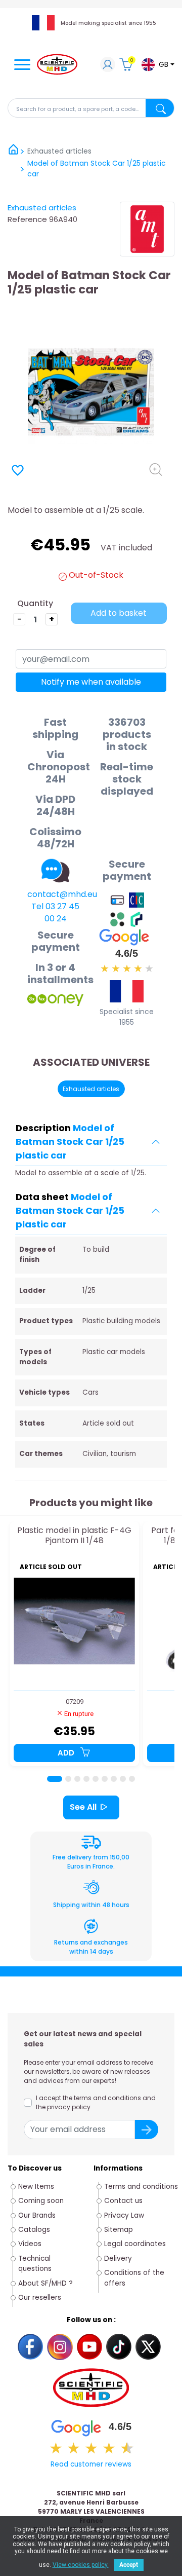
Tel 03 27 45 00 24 (55, 912)
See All (83, 1807)
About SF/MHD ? (45, 2283)
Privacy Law (124, 2215)
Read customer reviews (91, 2464)
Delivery (118, 2258)
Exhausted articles (42, 208)
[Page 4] (86, 1779)
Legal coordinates (135, 2244)
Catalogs (34, 2230)
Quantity (35, 603)
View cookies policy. (81, 2565)
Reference (27, 219)
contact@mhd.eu (62, 894)
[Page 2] (68, 1779)
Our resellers (40, 2298)
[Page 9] (132, 1779)
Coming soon (41, 2201)
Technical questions (35, 2264)
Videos (30, 2244)
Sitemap (119, 2230)
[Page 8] (123, 1779)
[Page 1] (55, 1779)
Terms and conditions (141, 2187)
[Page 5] (96, 1779)
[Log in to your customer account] (108, 66)
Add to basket (119, 613)
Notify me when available (91, 682)
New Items (36, 2187)
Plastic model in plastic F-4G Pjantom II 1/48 (74, 1536)
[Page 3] (77, 1779)
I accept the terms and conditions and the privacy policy (96, 2102)
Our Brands (37, 2215)
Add (67, 1753)
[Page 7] (114, 1779)
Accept (129, 2565)
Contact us (123, 2201)
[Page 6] (105, 1779)
